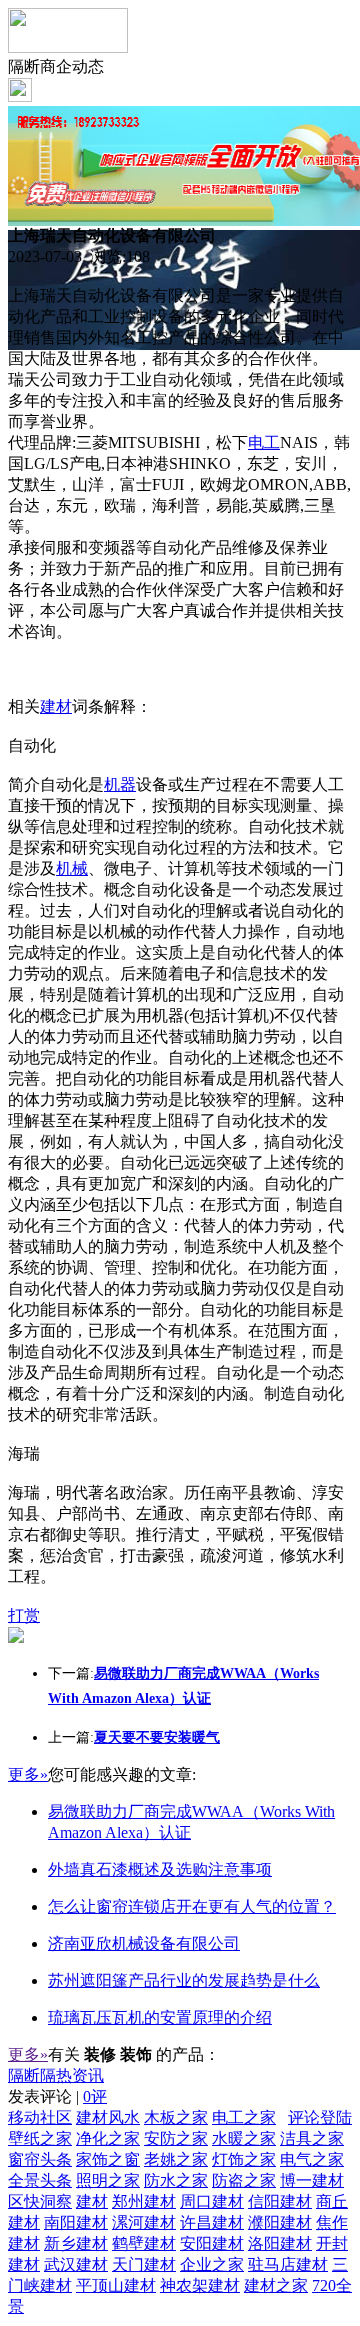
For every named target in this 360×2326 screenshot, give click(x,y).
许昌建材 (212, 2222)
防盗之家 (244, 2180)
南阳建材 (76, 2222)
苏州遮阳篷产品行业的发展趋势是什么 (184, 1980)
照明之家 (108, 2180)
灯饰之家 (244, 2159)
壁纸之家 (40, 2138)
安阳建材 (212, 2243)
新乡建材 (76, 2243)
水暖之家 (244, 2138)
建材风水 (108, 2117)
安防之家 (176, 2138)
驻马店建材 (288, 2264)
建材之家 (276, 2285)
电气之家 (312, 2159)
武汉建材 (76, 2264)
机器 (120, 784)
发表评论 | (57, 2096)
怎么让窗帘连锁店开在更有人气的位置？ (192, 1906)
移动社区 (40, 2117)
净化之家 (108, 2138)
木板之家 (176, 2117)
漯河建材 (144, 2222)
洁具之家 (312, 2138)
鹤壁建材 (144, 2243)
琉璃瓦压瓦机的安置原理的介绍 (160, 2017)
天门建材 (144, 2264)
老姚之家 (176, 2159)
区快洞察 (40, 2201)
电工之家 (244, 2117)
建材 (56, 706)
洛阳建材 (280, 2243)
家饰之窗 (108, 2159)
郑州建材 (144, 2201)
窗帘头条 (40, 2159)
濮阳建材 (280, 2222)
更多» (28, 1774)
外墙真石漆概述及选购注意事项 (160, 1869)
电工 (264, 442)
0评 (95, 2096)
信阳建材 (280, 2201)
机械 (72, 868)
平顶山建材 (116, 2285)
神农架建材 (200, 2285)
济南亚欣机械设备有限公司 (144, 1943)
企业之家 (212, 2264)
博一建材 (312, 2180)
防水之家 (176, 2180)
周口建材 (212, 2201)
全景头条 (40, 2180)
